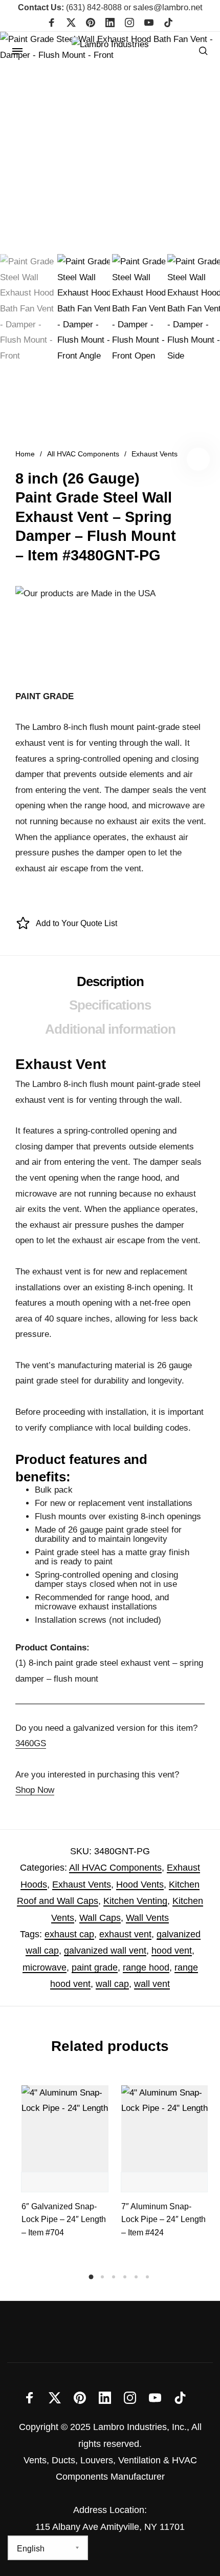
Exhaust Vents (155, 454)
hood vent (172, 1951)
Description (110, 981)
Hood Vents (140, 1884)
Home (25, 454)
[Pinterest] (91, 24)
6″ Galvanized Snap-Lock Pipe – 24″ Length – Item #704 (64, 2219)
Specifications (110, 1005)
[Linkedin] (110, 24)
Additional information (110, 1029)
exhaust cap (69, 1934)
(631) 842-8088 (70, 7)
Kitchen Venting (135, 1901)
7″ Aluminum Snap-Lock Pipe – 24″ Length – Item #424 (163, 2219)
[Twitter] (71, 24)
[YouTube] (149, 24)
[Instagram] (129, 24)
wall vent (152, 1984)
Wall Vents (147, 1918)
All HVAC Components (83, 454)
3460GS (31, 1743)
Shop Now (35, 1790)
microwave (45, 1967)
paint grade (95, 1967)
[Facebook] (52, 24)
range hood (146, 1967)
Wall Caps (100, 1918)
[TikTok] (168, 24)
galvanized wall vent (105, 1951)
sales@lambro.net (168, 7)
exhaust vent (125, 1934)
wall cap (112, 1984)
